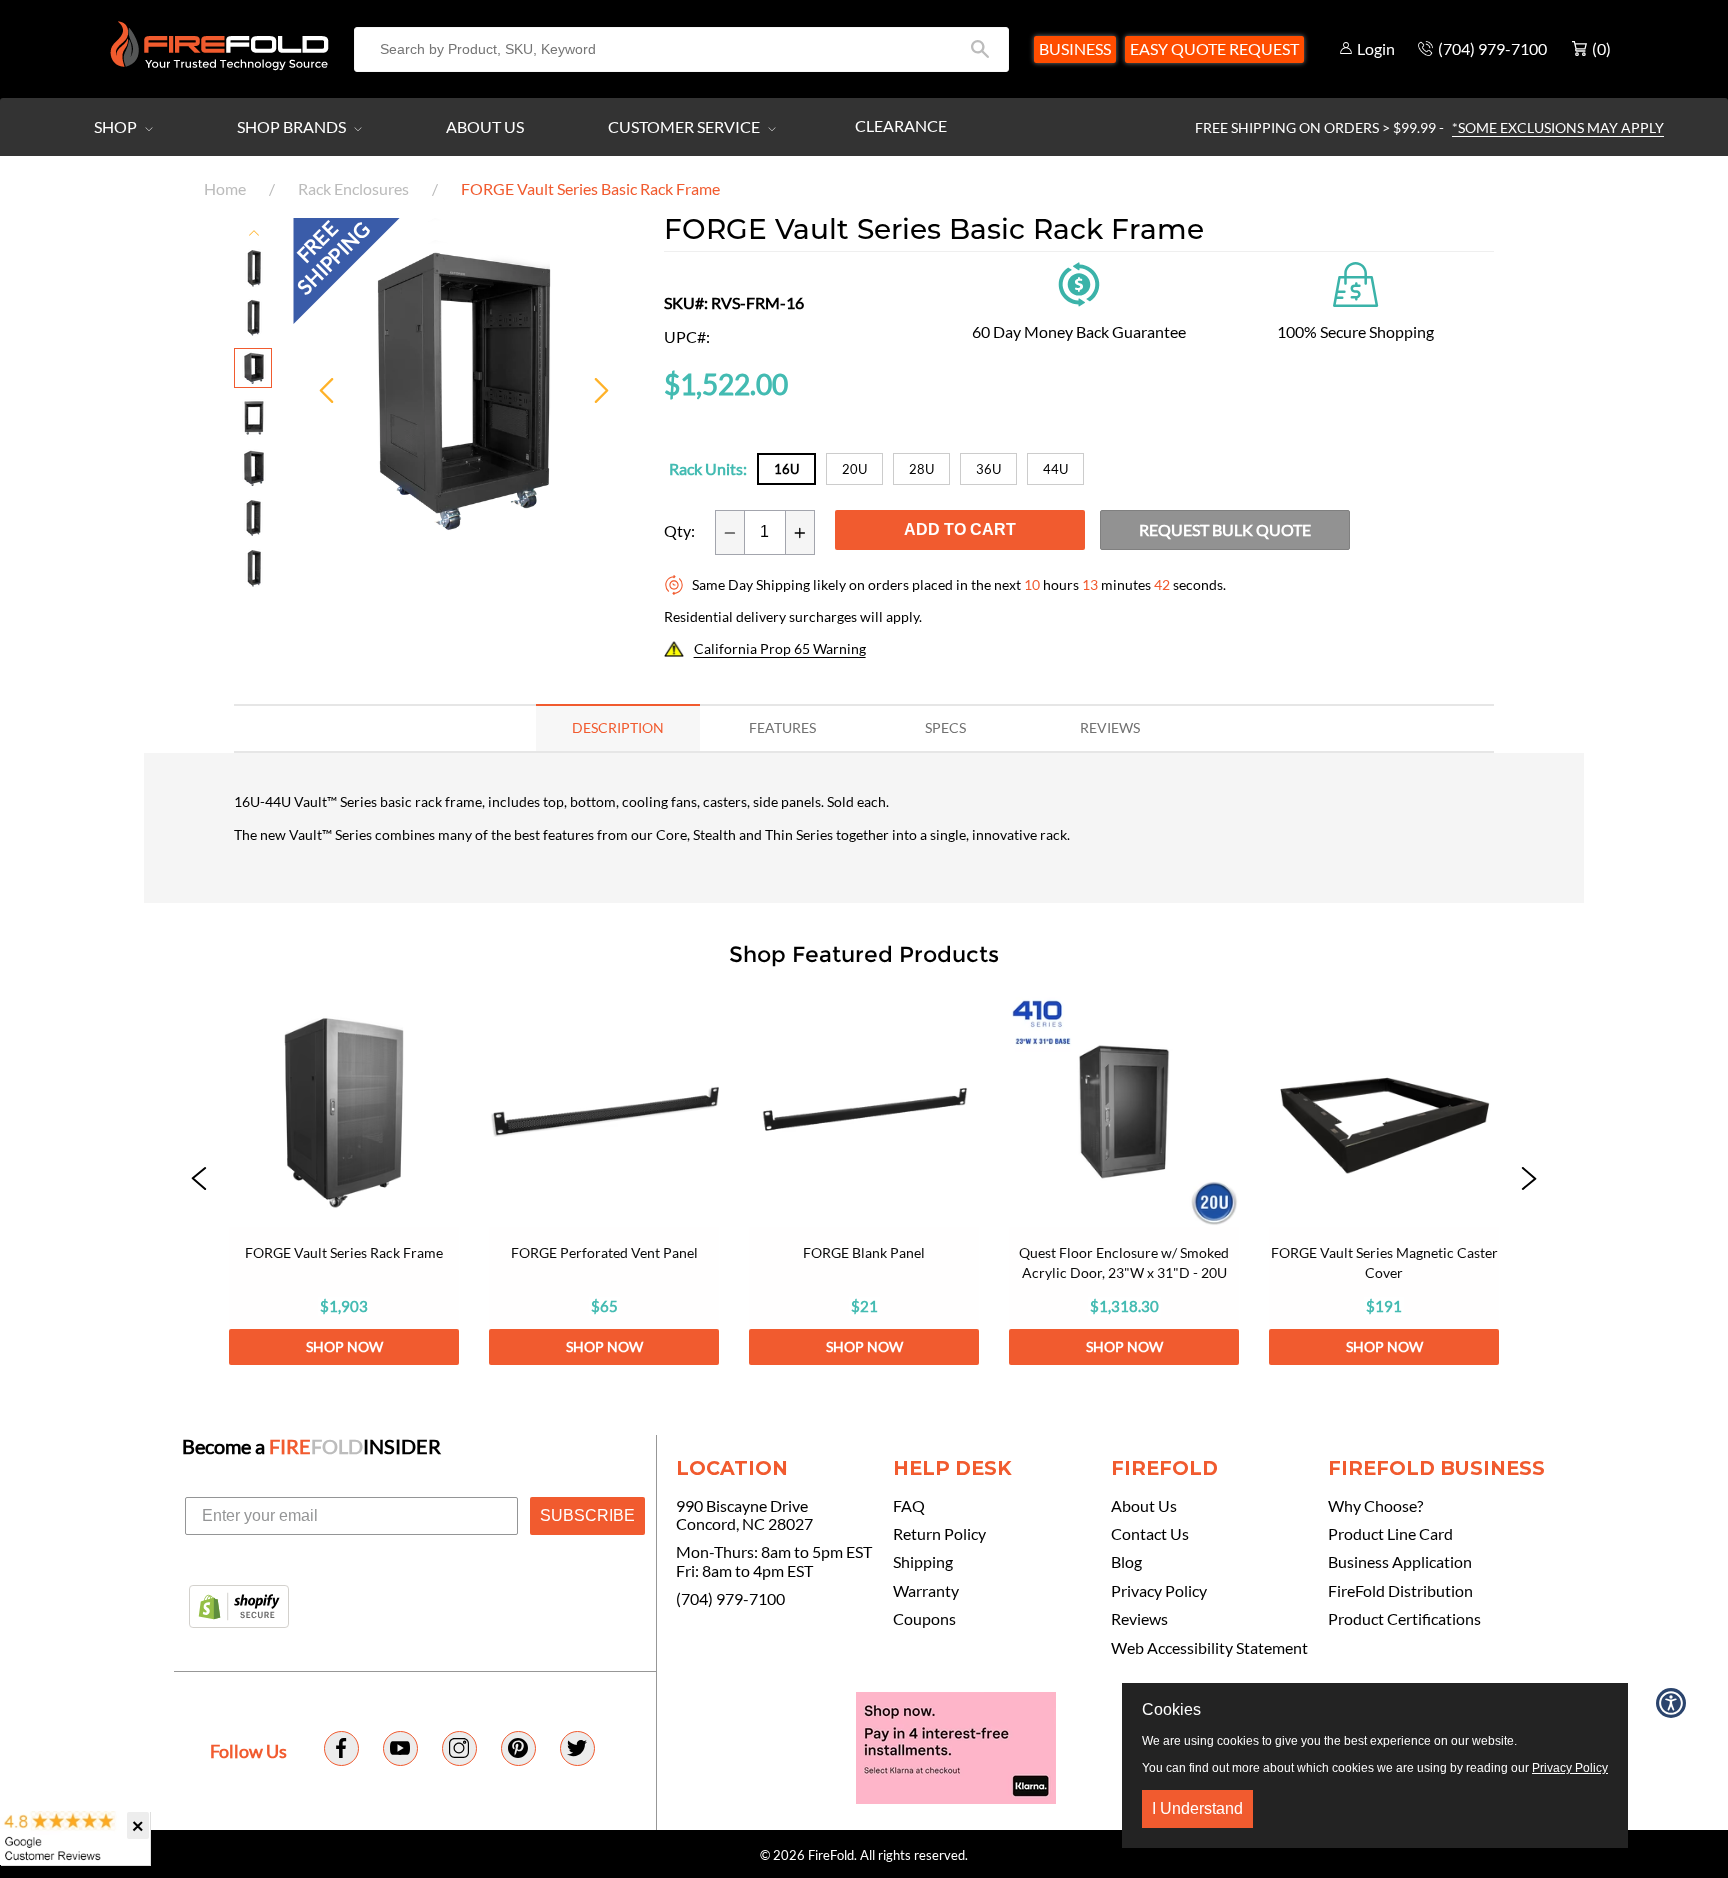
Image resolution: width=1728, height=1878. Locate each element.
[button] (199, 1181)
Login (1376, 48)
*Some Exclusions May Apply (1558, 127)
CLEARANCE (901, 125)
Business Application (1400, 1562)
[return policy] (1079, 282)
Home (225, 188)
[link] (344, 1181)
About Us (485, 126)
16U (786, 469)
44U (1055, 469)
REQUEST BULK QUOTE (1225, 529)
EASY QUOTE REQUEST (1214, 48)
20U (854, 469)
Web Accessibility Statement (1209, 1648)
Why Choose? (1375, 1506)
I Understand (1197, 1808)
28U (921, 469)
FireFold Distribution (1400, 1591)
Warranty (926, 1591)
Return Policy (939, 1534)
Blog (1126, 1562)
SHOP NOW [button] (344, 1346)
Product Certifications (1404, 1619)
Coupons (924, 1619)
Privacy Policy (1159, 1591)
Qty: (679, 531)
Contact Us (1150, 1534)
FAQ (909, 1506)
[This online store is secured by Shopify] (239, 1608)
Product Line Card (1390, 1534)
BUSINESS (1075, 48)
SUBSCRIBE (587, 1515)
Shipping (923, 1562)
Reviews (1139, 1619)
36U (988, 469)
